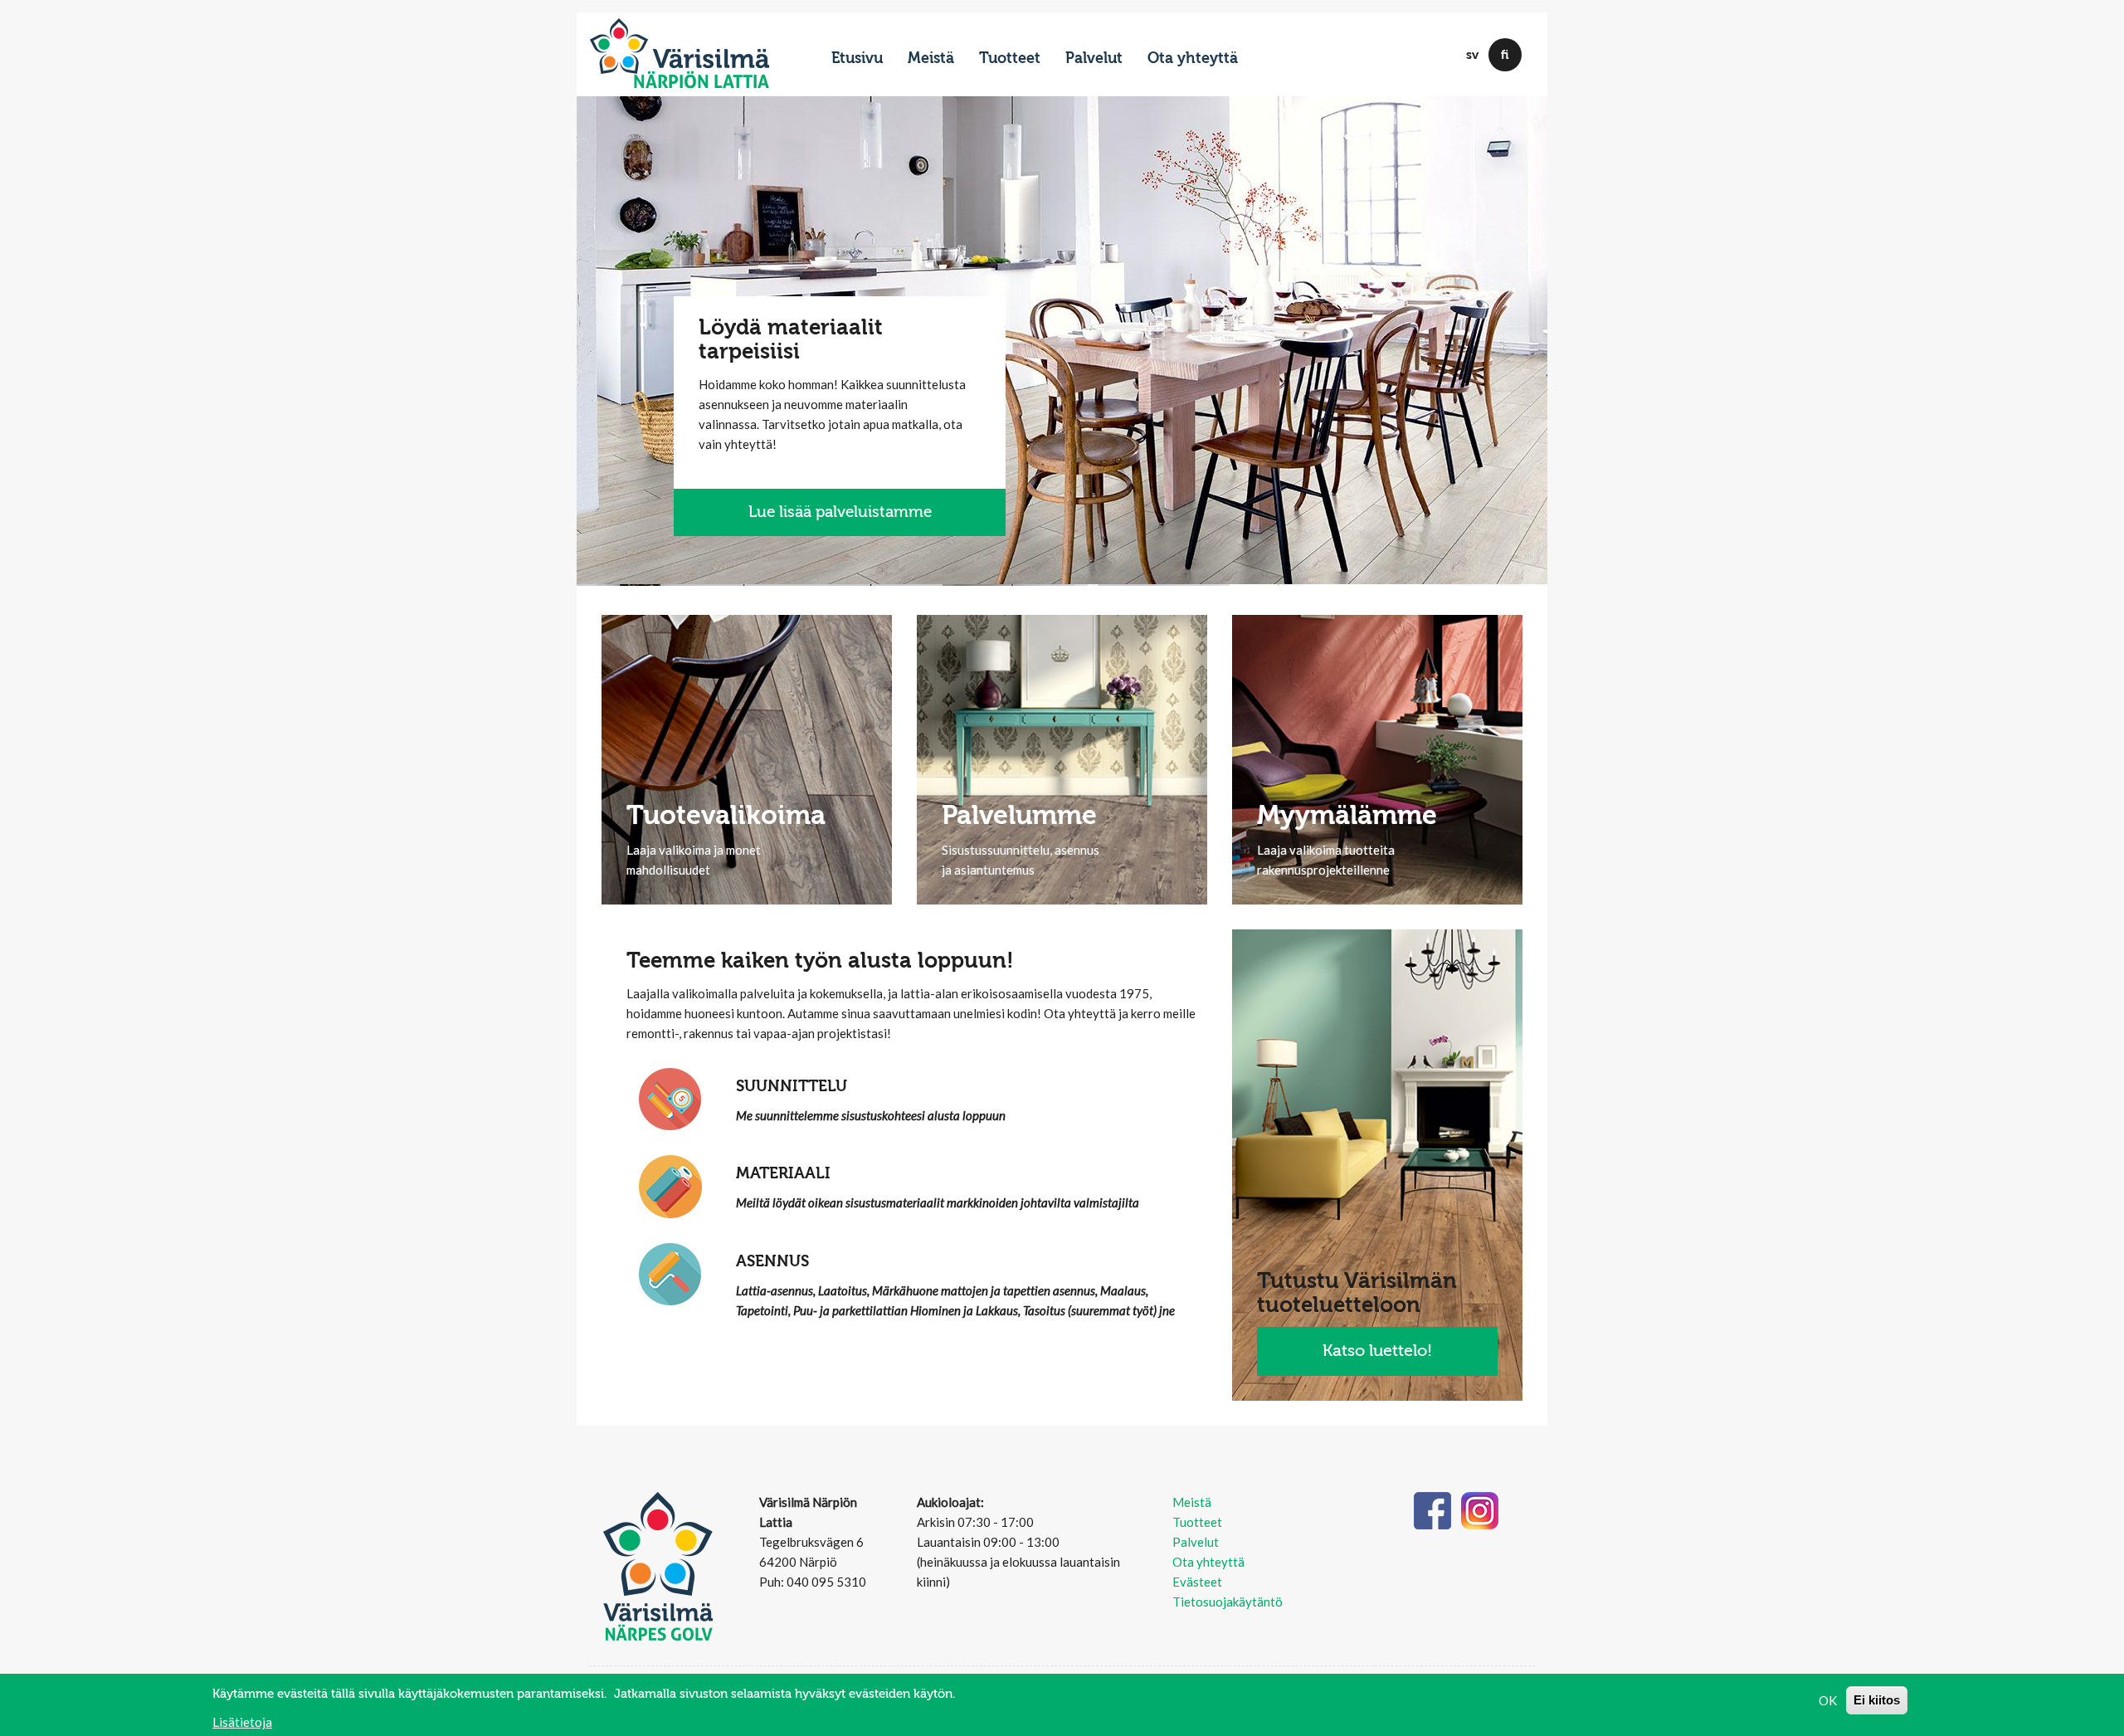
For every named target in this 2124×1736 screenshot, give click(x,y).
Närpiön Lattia (701, 81)
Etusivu (857, 59)
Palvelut (1094, 59)
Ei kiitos (1877, 1700)
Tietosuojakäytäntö (1228, 1602)
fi (1505, 55)
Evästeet (1197, 1582)
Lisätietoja (242, 1721)
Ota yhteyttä (1193, 59)
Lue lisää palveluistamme (840, 512)
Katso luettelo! (1377, 1351)
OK (1828, 1700)
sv (1472, 55)
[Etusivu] (680, 46)
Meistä (931, 59)
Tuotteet (1010, 59)
